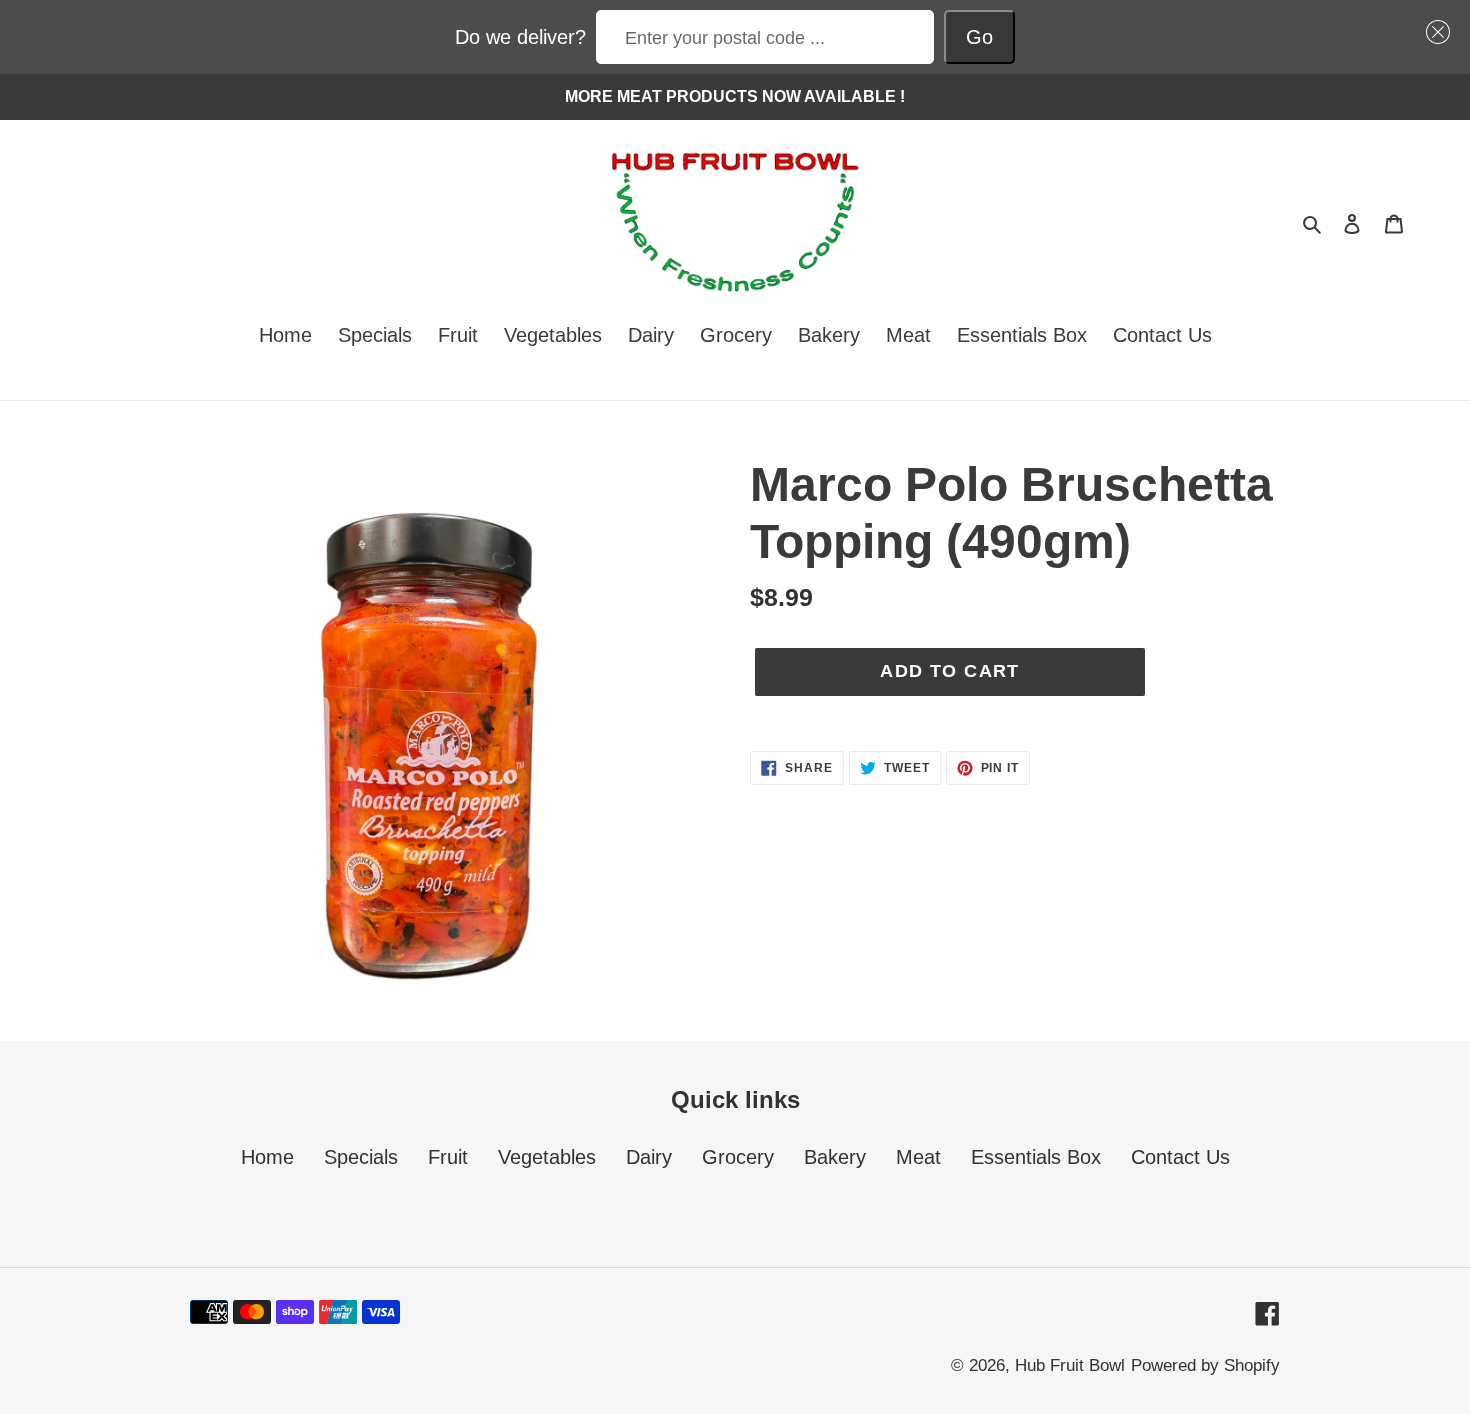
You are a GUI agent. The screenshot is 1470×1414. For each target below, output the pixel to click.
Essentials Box (1036, 1157)
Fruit (448, 1157)
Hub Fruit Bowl (1070, 1365)
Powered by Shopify (1205, 1365)
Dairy (649, 1157)
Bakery (835, 1157)
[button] (1433, 32)
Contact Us (1180, 1157)
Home (267, 1157)
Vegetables (547, 1157)
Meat (918, 1157)
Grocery (738, 1157)
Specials (361, 1157)
